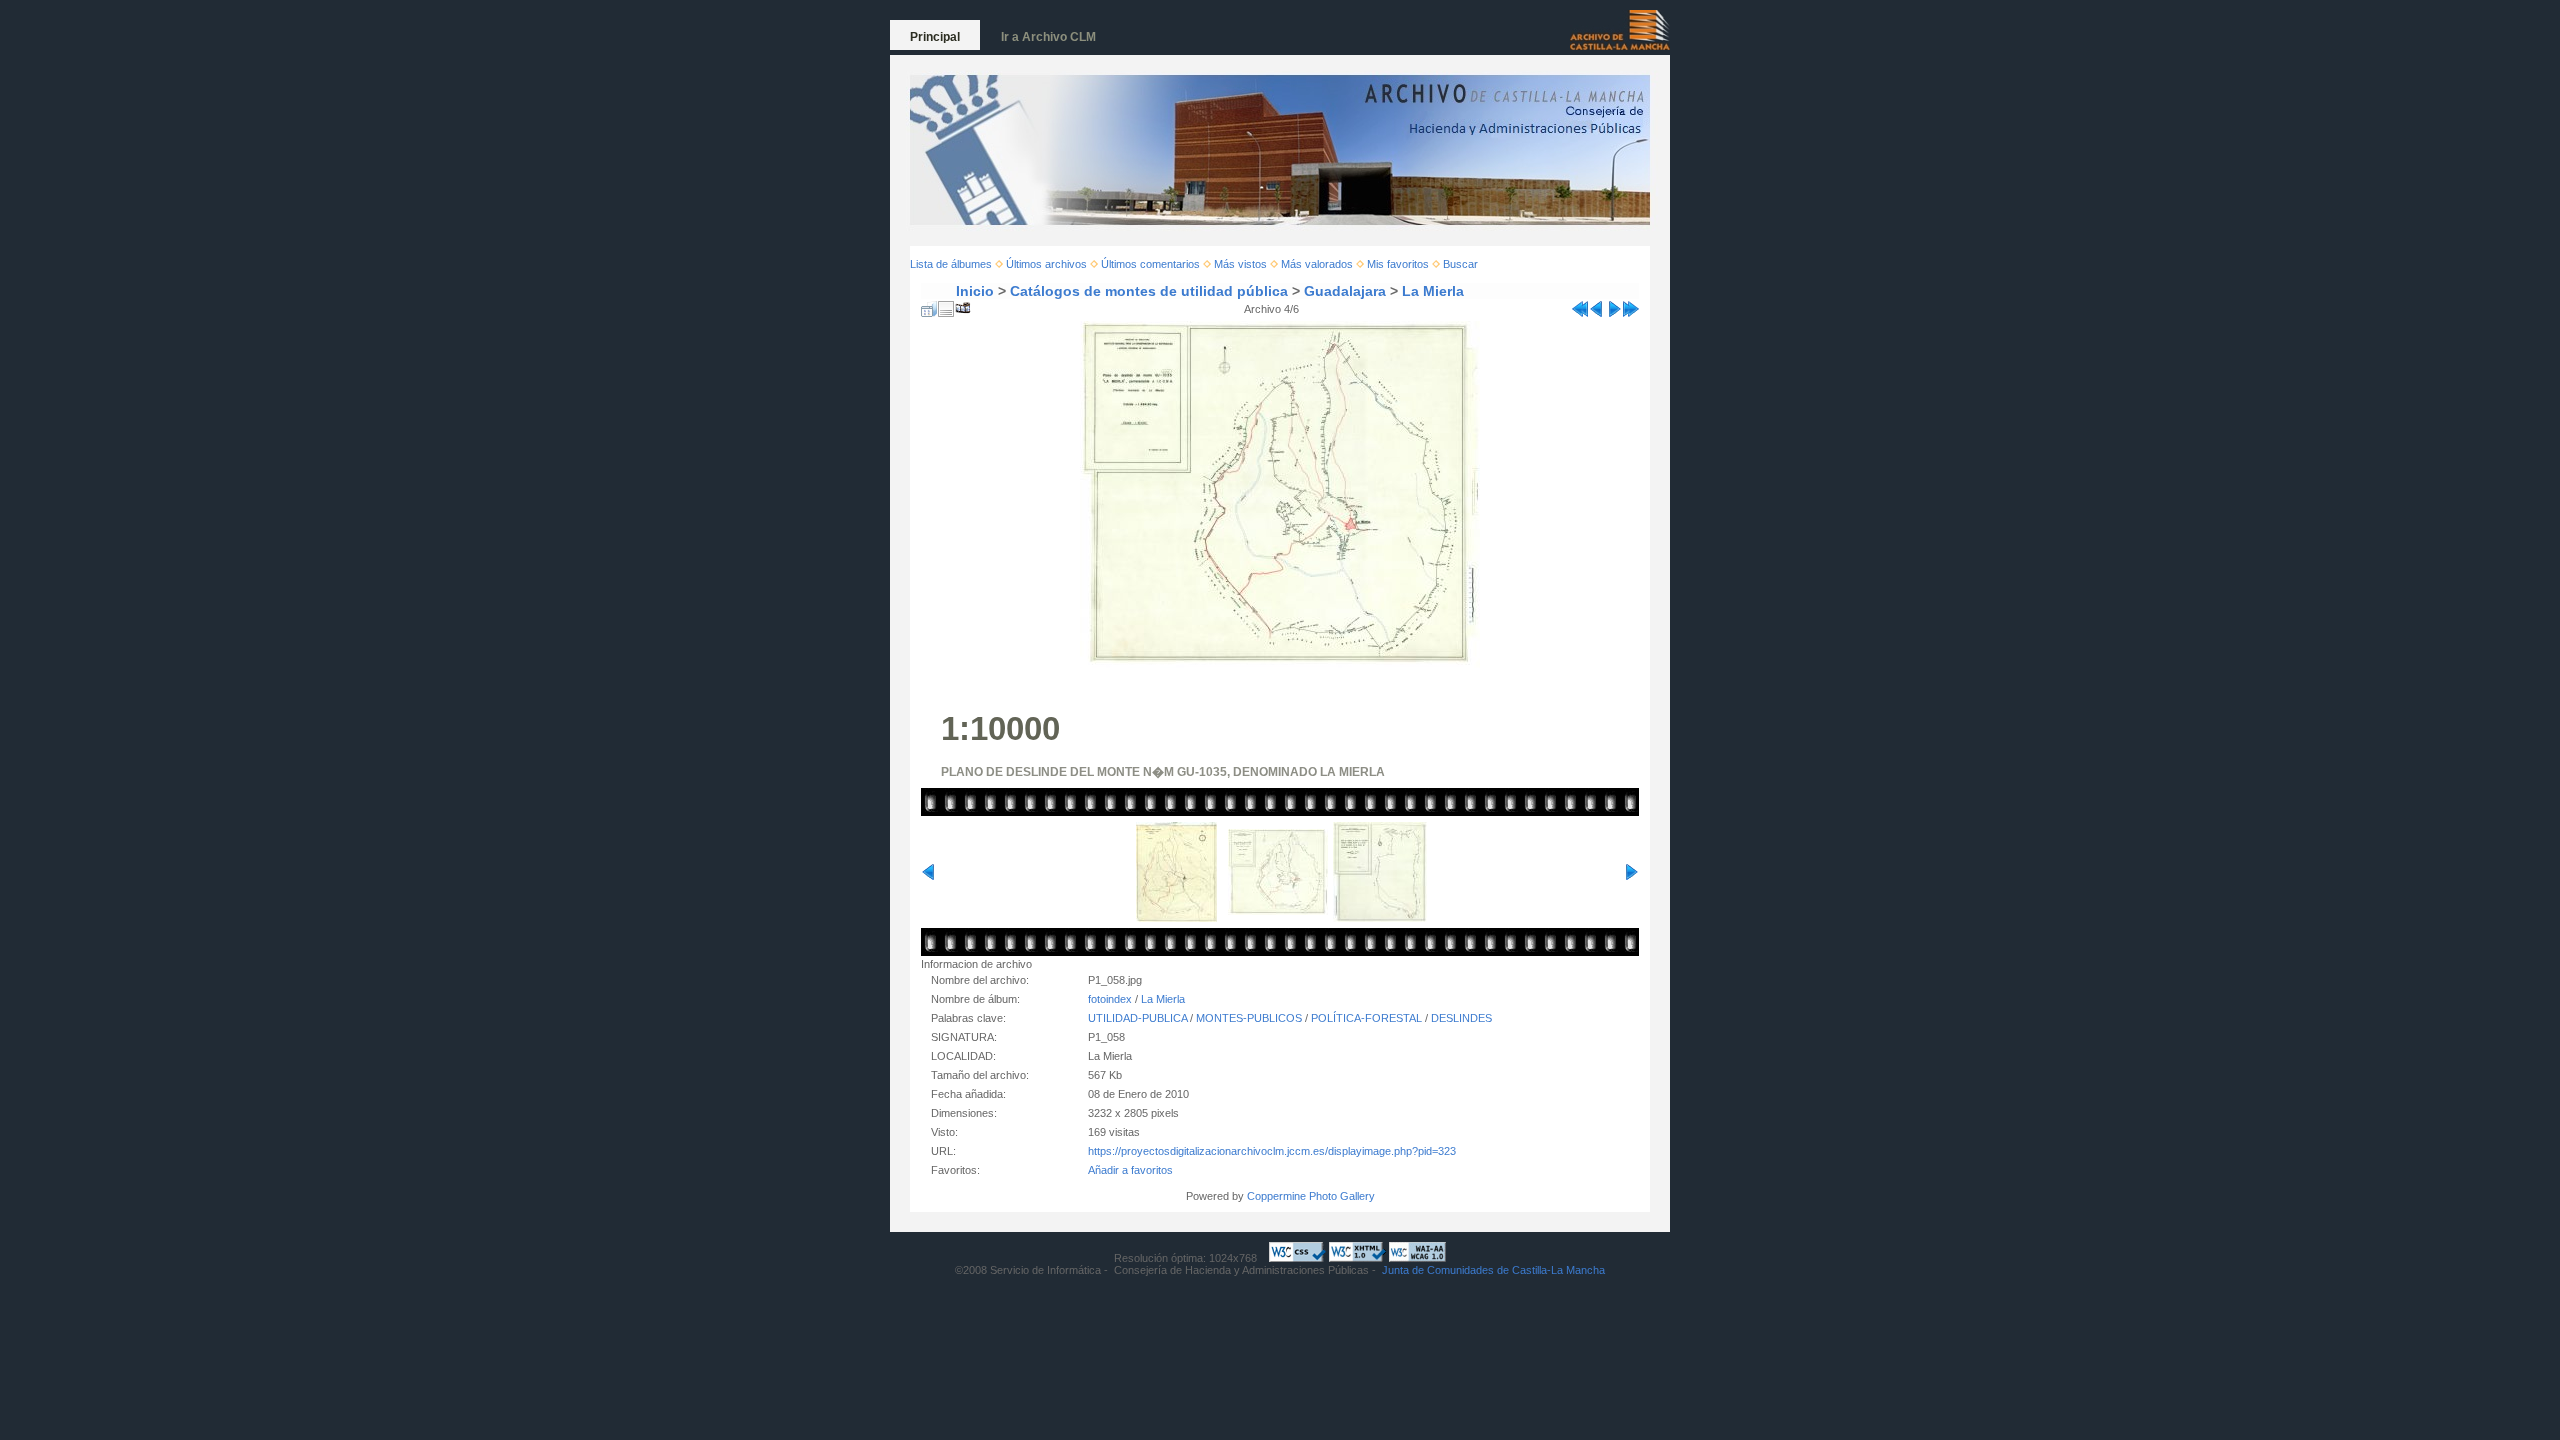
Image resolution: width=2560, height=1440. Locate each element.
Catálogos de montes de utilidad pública (1149, 291)
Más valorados (1317, 264)
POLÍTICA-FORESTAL (1366, 1018)
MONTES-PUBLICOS (1249, 1018)
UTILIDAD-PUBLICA (1137, 1018)
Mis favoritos (1398, 264)
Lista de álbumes (951, 264)
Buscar (1460, 264)
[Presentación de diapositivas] (963, 305)
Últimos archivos (1046, 264)
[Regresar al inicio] (1580, 305)
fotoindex (1110, 999)
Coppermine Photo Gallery (1311, 1196)
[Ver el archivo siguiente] (1614, 305)
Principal (935, 37)
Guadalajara (1345, 291)
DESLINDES (1461, 1018)
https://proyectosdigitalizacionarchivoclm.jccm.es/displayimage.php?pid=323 (1272, 1151)
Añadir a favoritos (1130, 1170)
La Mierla (1433, 291)
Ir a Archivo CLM (1048, 37)
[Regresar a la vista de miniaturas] (929, 305)
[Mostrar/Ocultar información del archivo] (946, 305)
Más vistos (1240, 264)
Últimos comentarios (1150, 264)
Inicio (975, 291)
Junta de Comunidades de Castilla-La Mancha (1493, 1270)
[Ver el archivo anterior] (1597, 305)
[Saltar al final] (1631, 305)
